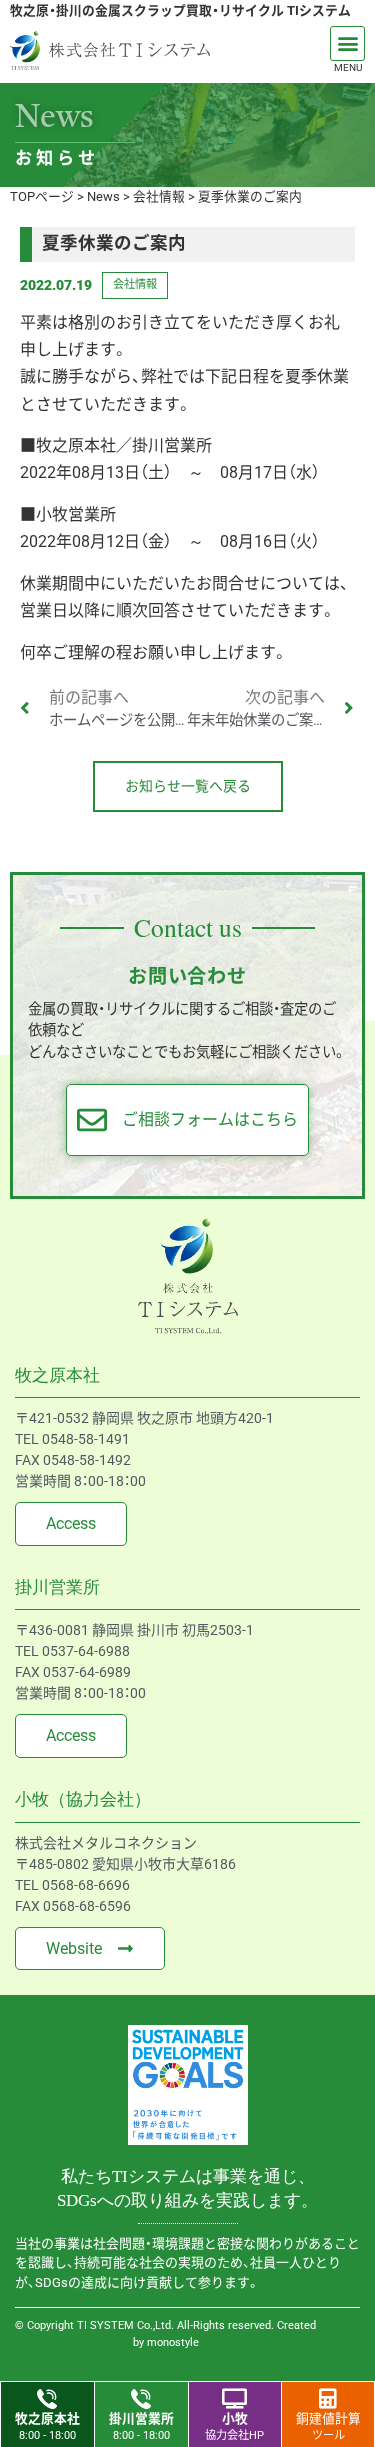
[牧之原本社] (47, 2399)
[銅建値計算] (328, 2399)
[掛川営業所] (141, 2399)
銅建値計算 (328, 2418)
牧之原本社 (47, 2418)
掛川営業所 (141, 2418)
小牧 (235, 2418)
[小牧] (235, 2399)
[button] (347, 43)
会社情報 (135, 284)
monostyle (173, 2342)
